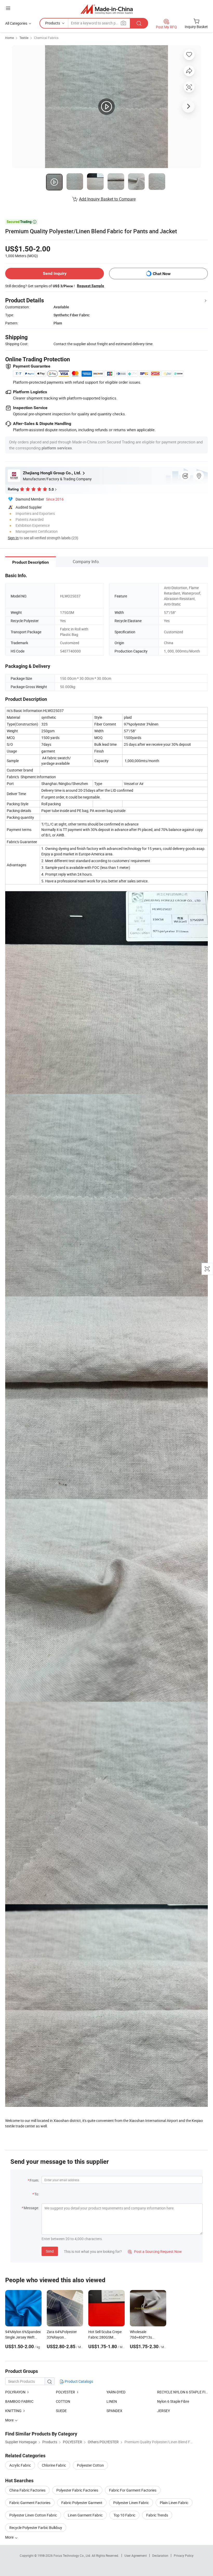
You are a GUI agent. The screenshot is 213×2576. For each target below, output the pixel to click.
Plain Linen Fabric (174, 2503)
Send (50, 2251)
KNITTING (13, 2411)
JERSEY (164, 2411)
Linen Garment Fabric (85, 2515)
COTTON (63, 2401)
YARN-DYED (116, 2392)
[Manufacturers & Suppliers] (107, 9)
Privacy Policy (184, 2555)
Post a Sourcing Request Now (155, 2251)
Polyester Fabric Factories (77, 2490)
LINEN (112, 2401)
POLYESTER (65, 2392)
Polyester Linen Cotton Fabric (33, 2515)
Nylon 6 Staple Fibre (173, 2401)
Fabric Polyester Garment (82, 2503)
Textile (24, 38)
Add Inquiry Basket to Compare (107, 199)
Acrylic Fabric (20, 2465)
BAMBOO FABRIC (19, 2401)
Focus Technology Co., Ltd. (73, 2555)
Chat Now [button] (162, 274)
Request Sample (91, 286)
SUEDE (61, 2411)
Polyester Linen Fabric (131, 2503)
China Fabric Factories (27, 2490)
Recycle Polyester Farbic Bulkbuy (36, 2528)
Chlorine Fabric (54, 2465)
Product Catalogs (78, 2381)
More (10, 2537)
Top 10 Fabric (124, 2515)
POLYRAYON (15, 2392)
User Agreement (136, 2555)
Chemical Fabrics (46, 38)
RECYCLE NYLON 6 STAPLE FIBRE (182, 2392)
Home (9, 38)
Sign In (13, 538)
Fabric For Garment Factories (133, 2490)
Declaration (160, 2555)
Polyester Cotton (90, 2465)
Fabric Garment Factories (30, 2503)
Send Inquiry (55, 273)
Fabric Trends (157, 2515)
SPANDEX (114, 2411)
